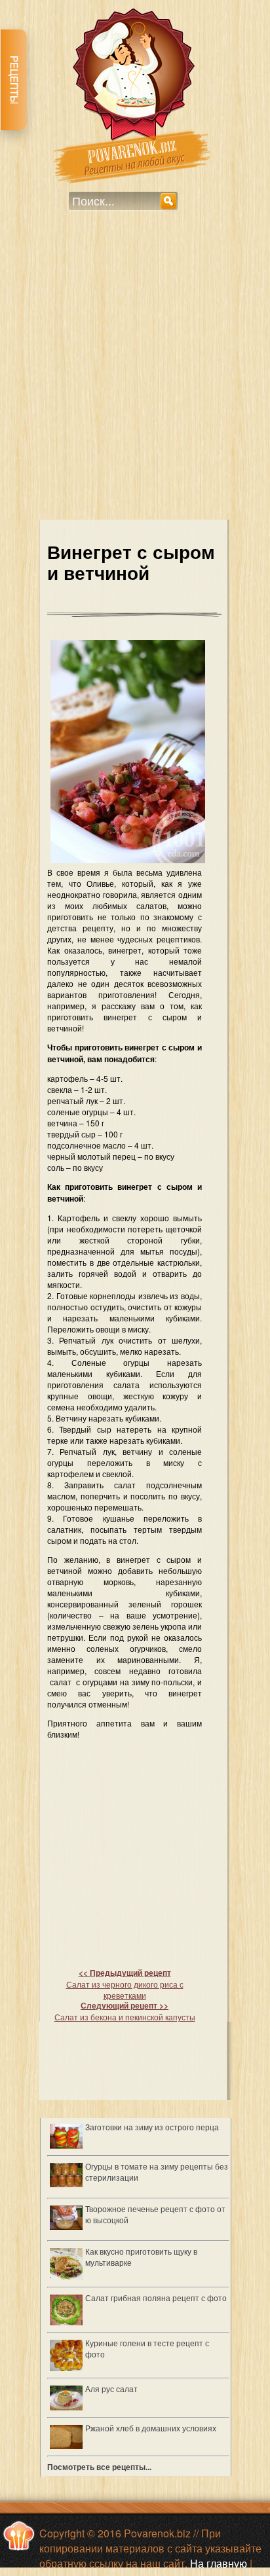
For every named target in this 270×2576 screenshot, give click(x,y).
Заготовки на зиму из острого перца (152, 2127)
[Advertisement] (135, 374)
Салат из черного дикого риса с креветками (125, 1984)
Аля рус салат (111, 2388)
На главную (219, 2563)
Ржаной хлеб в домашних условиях (151, 2428)
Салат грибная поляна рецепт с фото (156, 2298)
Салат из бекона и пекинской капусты (125, 2011)
